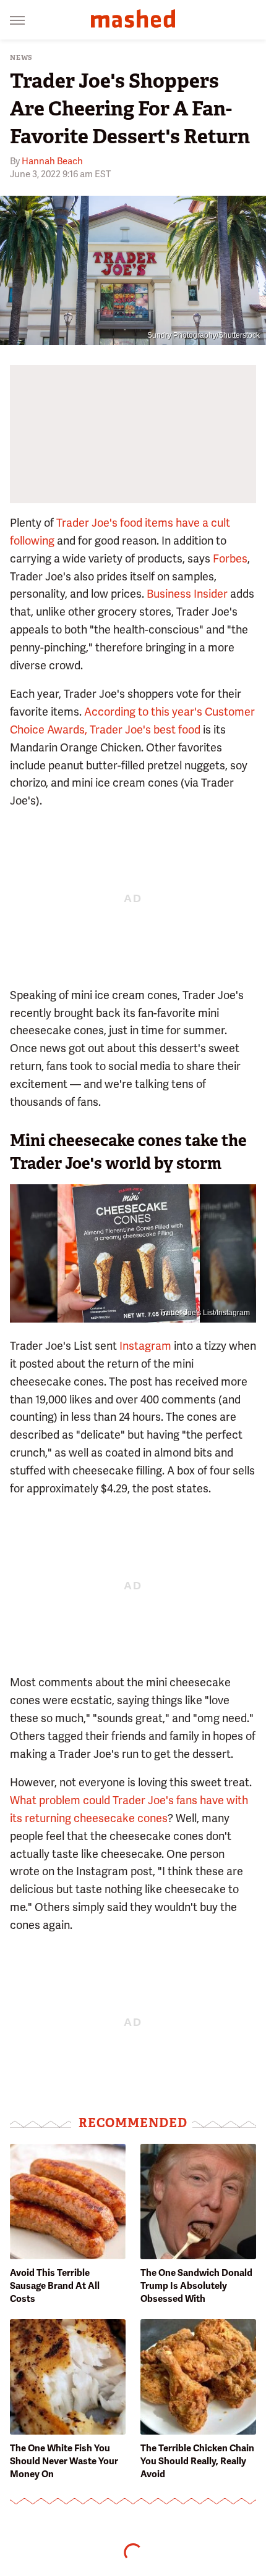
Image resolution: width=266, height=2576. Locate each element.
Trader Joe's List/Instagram (205, 1313)
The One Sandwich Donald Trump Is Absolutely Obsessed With (196, 2286)
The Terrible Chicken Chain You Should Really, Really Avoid (197, 2461)
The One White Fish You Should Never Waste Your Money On (64, 2461)
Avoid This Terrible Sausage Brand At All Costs (55, 2286)
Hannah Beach (52, 161)
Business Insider (187, 594)
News (21, 58)
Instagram (145, 1346)
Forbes (230, 558)
